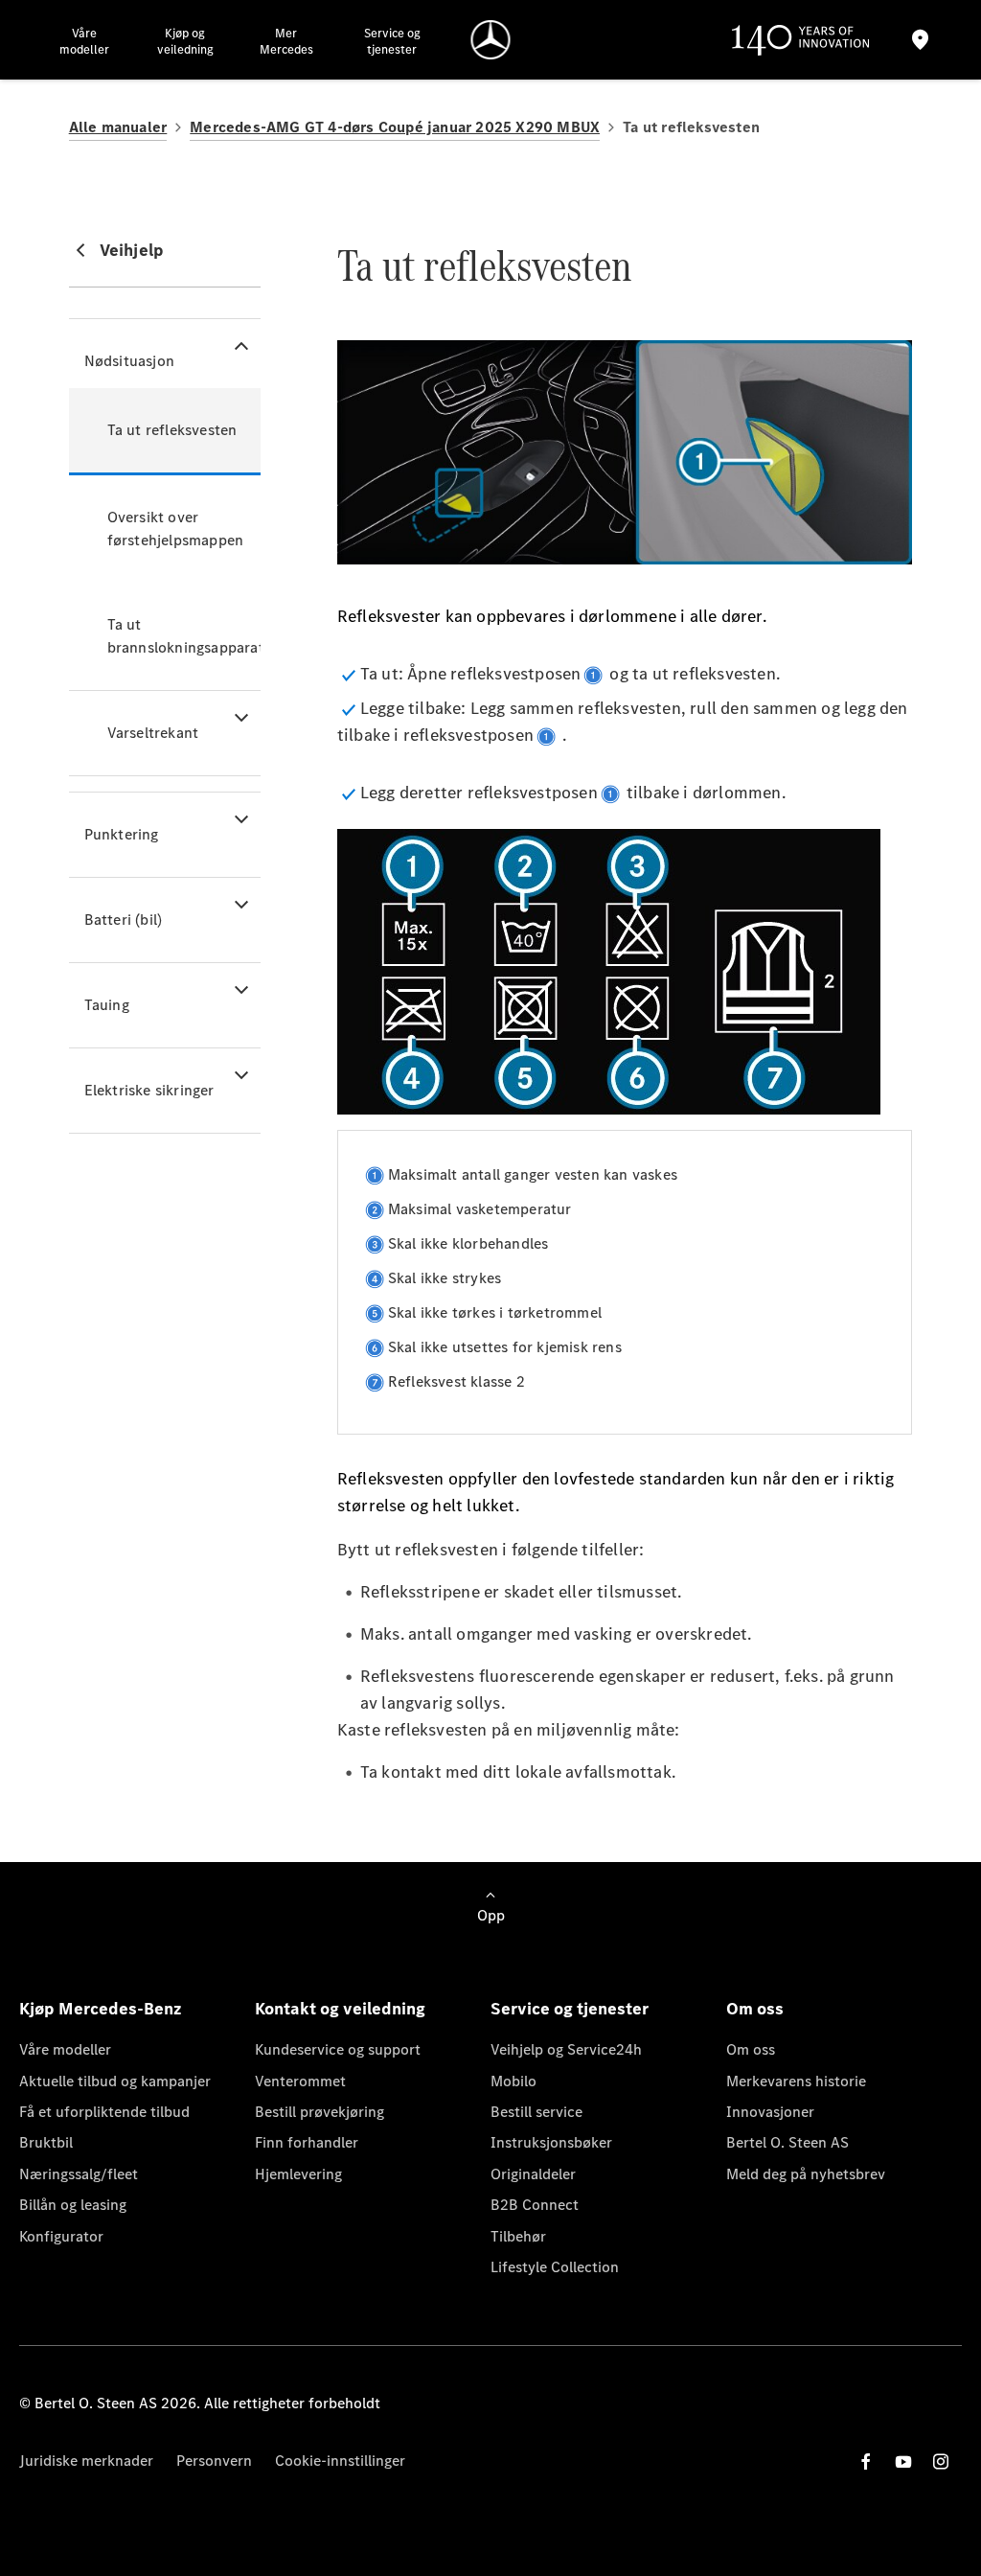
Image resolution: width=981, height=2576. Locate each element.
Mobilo (513, 2081)
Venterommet (300, 2081)
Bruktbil (46, 2142)
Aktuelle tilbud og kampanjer (115, 2081)
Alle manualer (118, 127)
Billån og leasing (73, 2205)
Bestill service (536, 2112)
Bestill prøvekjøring (319, 2112)
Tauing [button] (107, 1005)
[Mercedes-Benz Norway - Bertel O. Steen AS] (491, 40)
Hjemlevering (298, 2174)
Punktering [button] (122, 834)
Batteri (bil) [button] (124, 920)
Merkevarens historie (796, 2081)
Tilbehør (518, 2236)
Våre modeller (65, 2049)
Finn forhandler (307, 2142)
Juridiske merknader (86, 2461)
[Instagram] (941, 2461)
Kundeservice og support (338, 2049)
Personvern (214, 2461)
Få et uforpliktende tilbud (104, 2112)
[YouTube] (903, 2461)
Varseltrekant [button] (153, 733)
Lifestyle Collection (555, 2267)
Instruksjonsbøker (551, 2142)
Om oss (751, 2049)
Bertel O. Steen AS (787, 2142)
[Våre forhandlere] (921, 40)
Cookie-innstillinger (340, 2461)
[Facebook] (866, 2461)
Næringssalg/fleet (79, 2174)
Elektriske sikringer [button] (149, 1090)
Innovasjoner (770, 2112)
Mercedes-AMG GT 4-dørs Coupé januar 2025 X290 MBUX (395, 127)
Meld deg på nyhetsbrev (806, 2174)
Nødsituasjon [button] (129, 361)
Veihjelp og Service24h (566, 2049)
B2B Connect (535, 2205)
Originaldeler (533, 2174)
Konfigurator (61, 2236)
